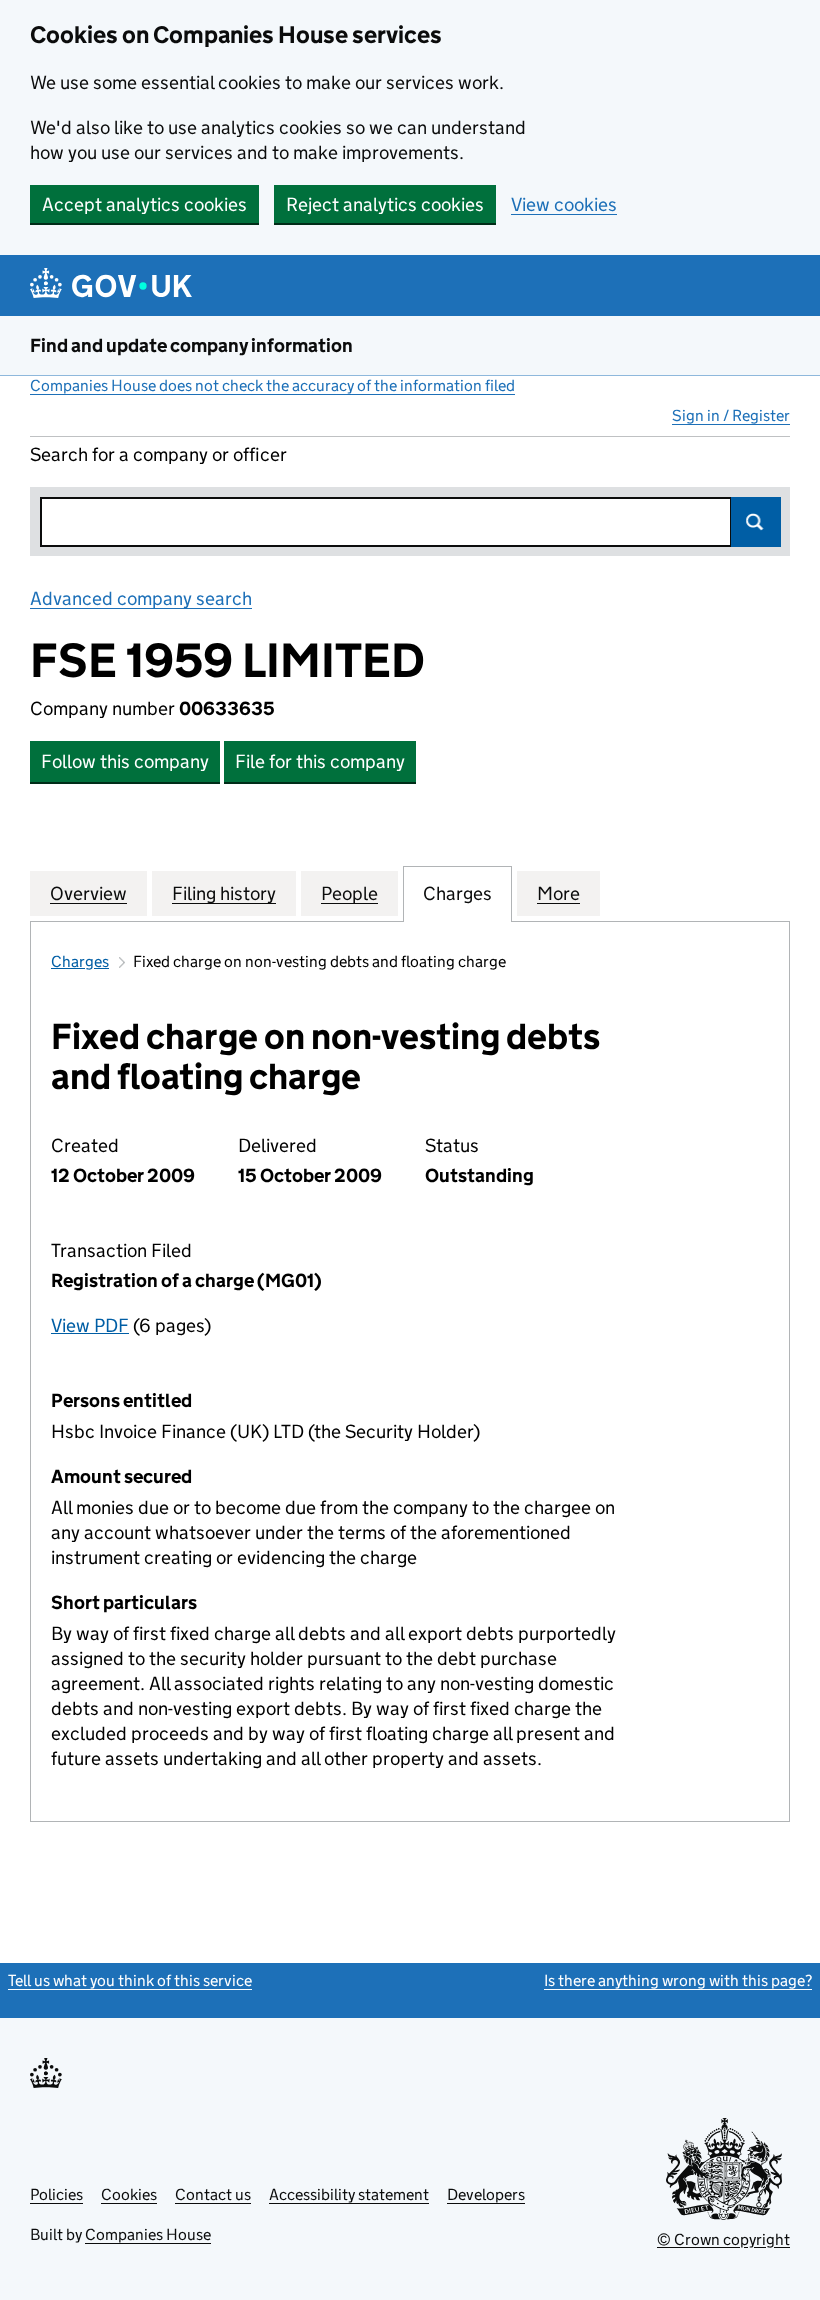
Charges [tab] (457, 893)
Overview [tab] (88, 893)
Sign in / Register (731, 415)
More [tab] (558, 893)
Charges (80, 961)
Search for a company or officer (158, 454)
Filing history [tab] (224, 893)
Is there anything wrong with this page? (678, 1980)
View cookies (564, 204)
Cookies (129, 2194)
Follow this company (125, 761)
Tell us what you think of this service (130, 1980)
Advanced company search (141, 598)
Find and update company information (191, 345)
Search (756, 522)
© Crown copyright (723, 2239)
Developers (486, 2194)
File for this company (320, 761)
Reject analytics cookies (385, 204)
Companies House (148, 2234)
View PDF (90, 1325)
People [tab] (349, 893)
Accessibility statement (349, 2194)
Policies (56, 2194)
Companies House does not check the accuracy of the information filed (272, 385)
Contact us (213, 2194)
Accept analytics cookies (144, 204)
